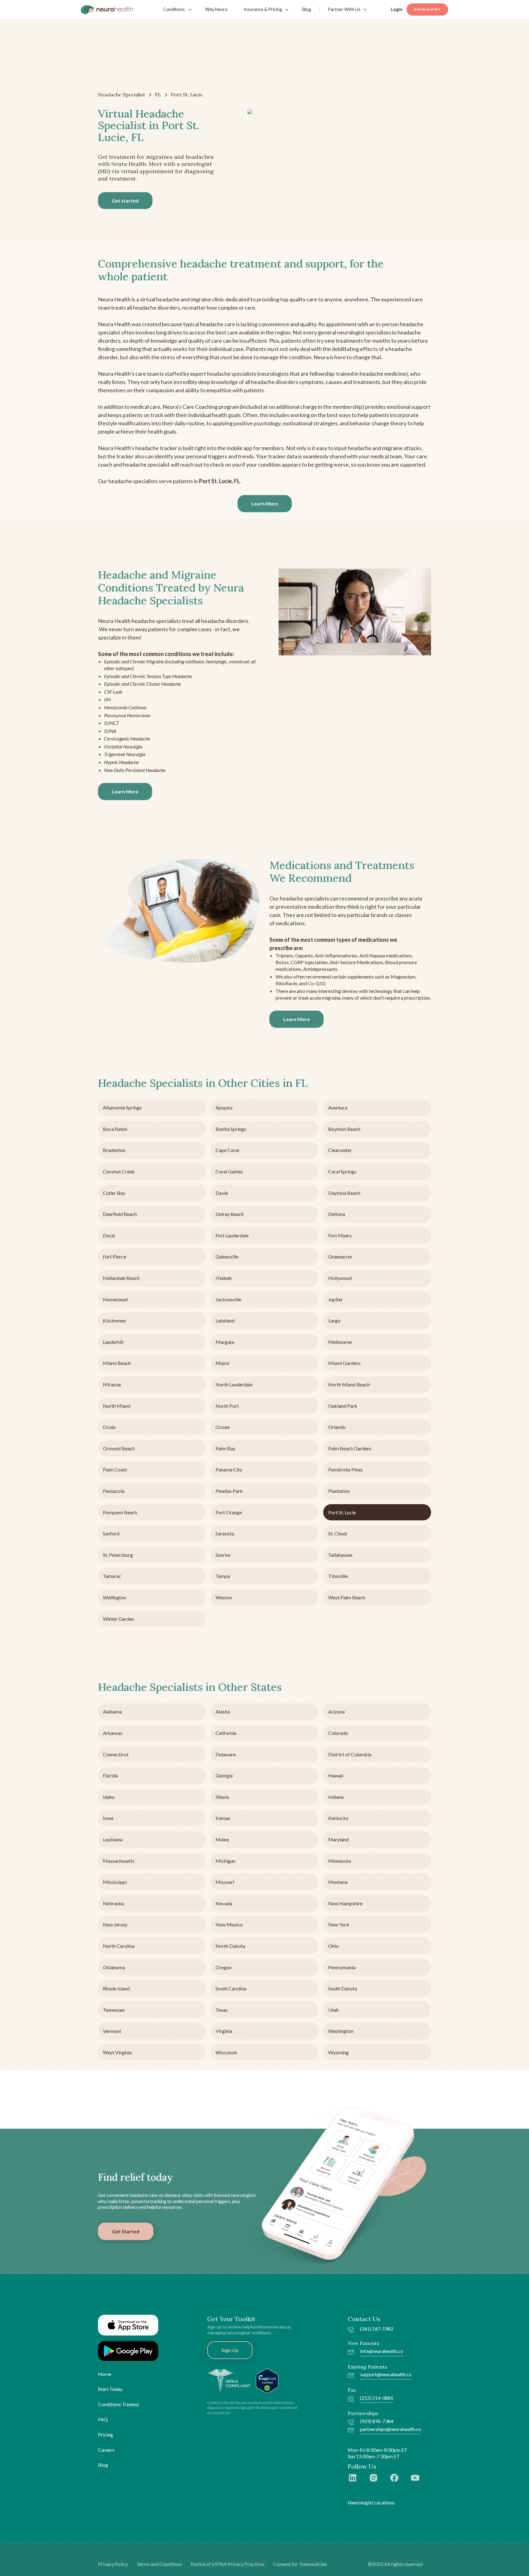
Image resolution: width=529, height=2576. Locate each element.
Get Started (126, 2231)
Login (397, 9)
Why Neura (216, 9)
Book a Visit (427, 9)
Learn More (265, 503)
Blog (307, 9)
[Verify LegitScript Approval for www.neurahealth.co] (267, 2380)
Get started (125, 201)
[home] (107, 9)
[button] (176, 9)
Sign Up (230, 2350)
